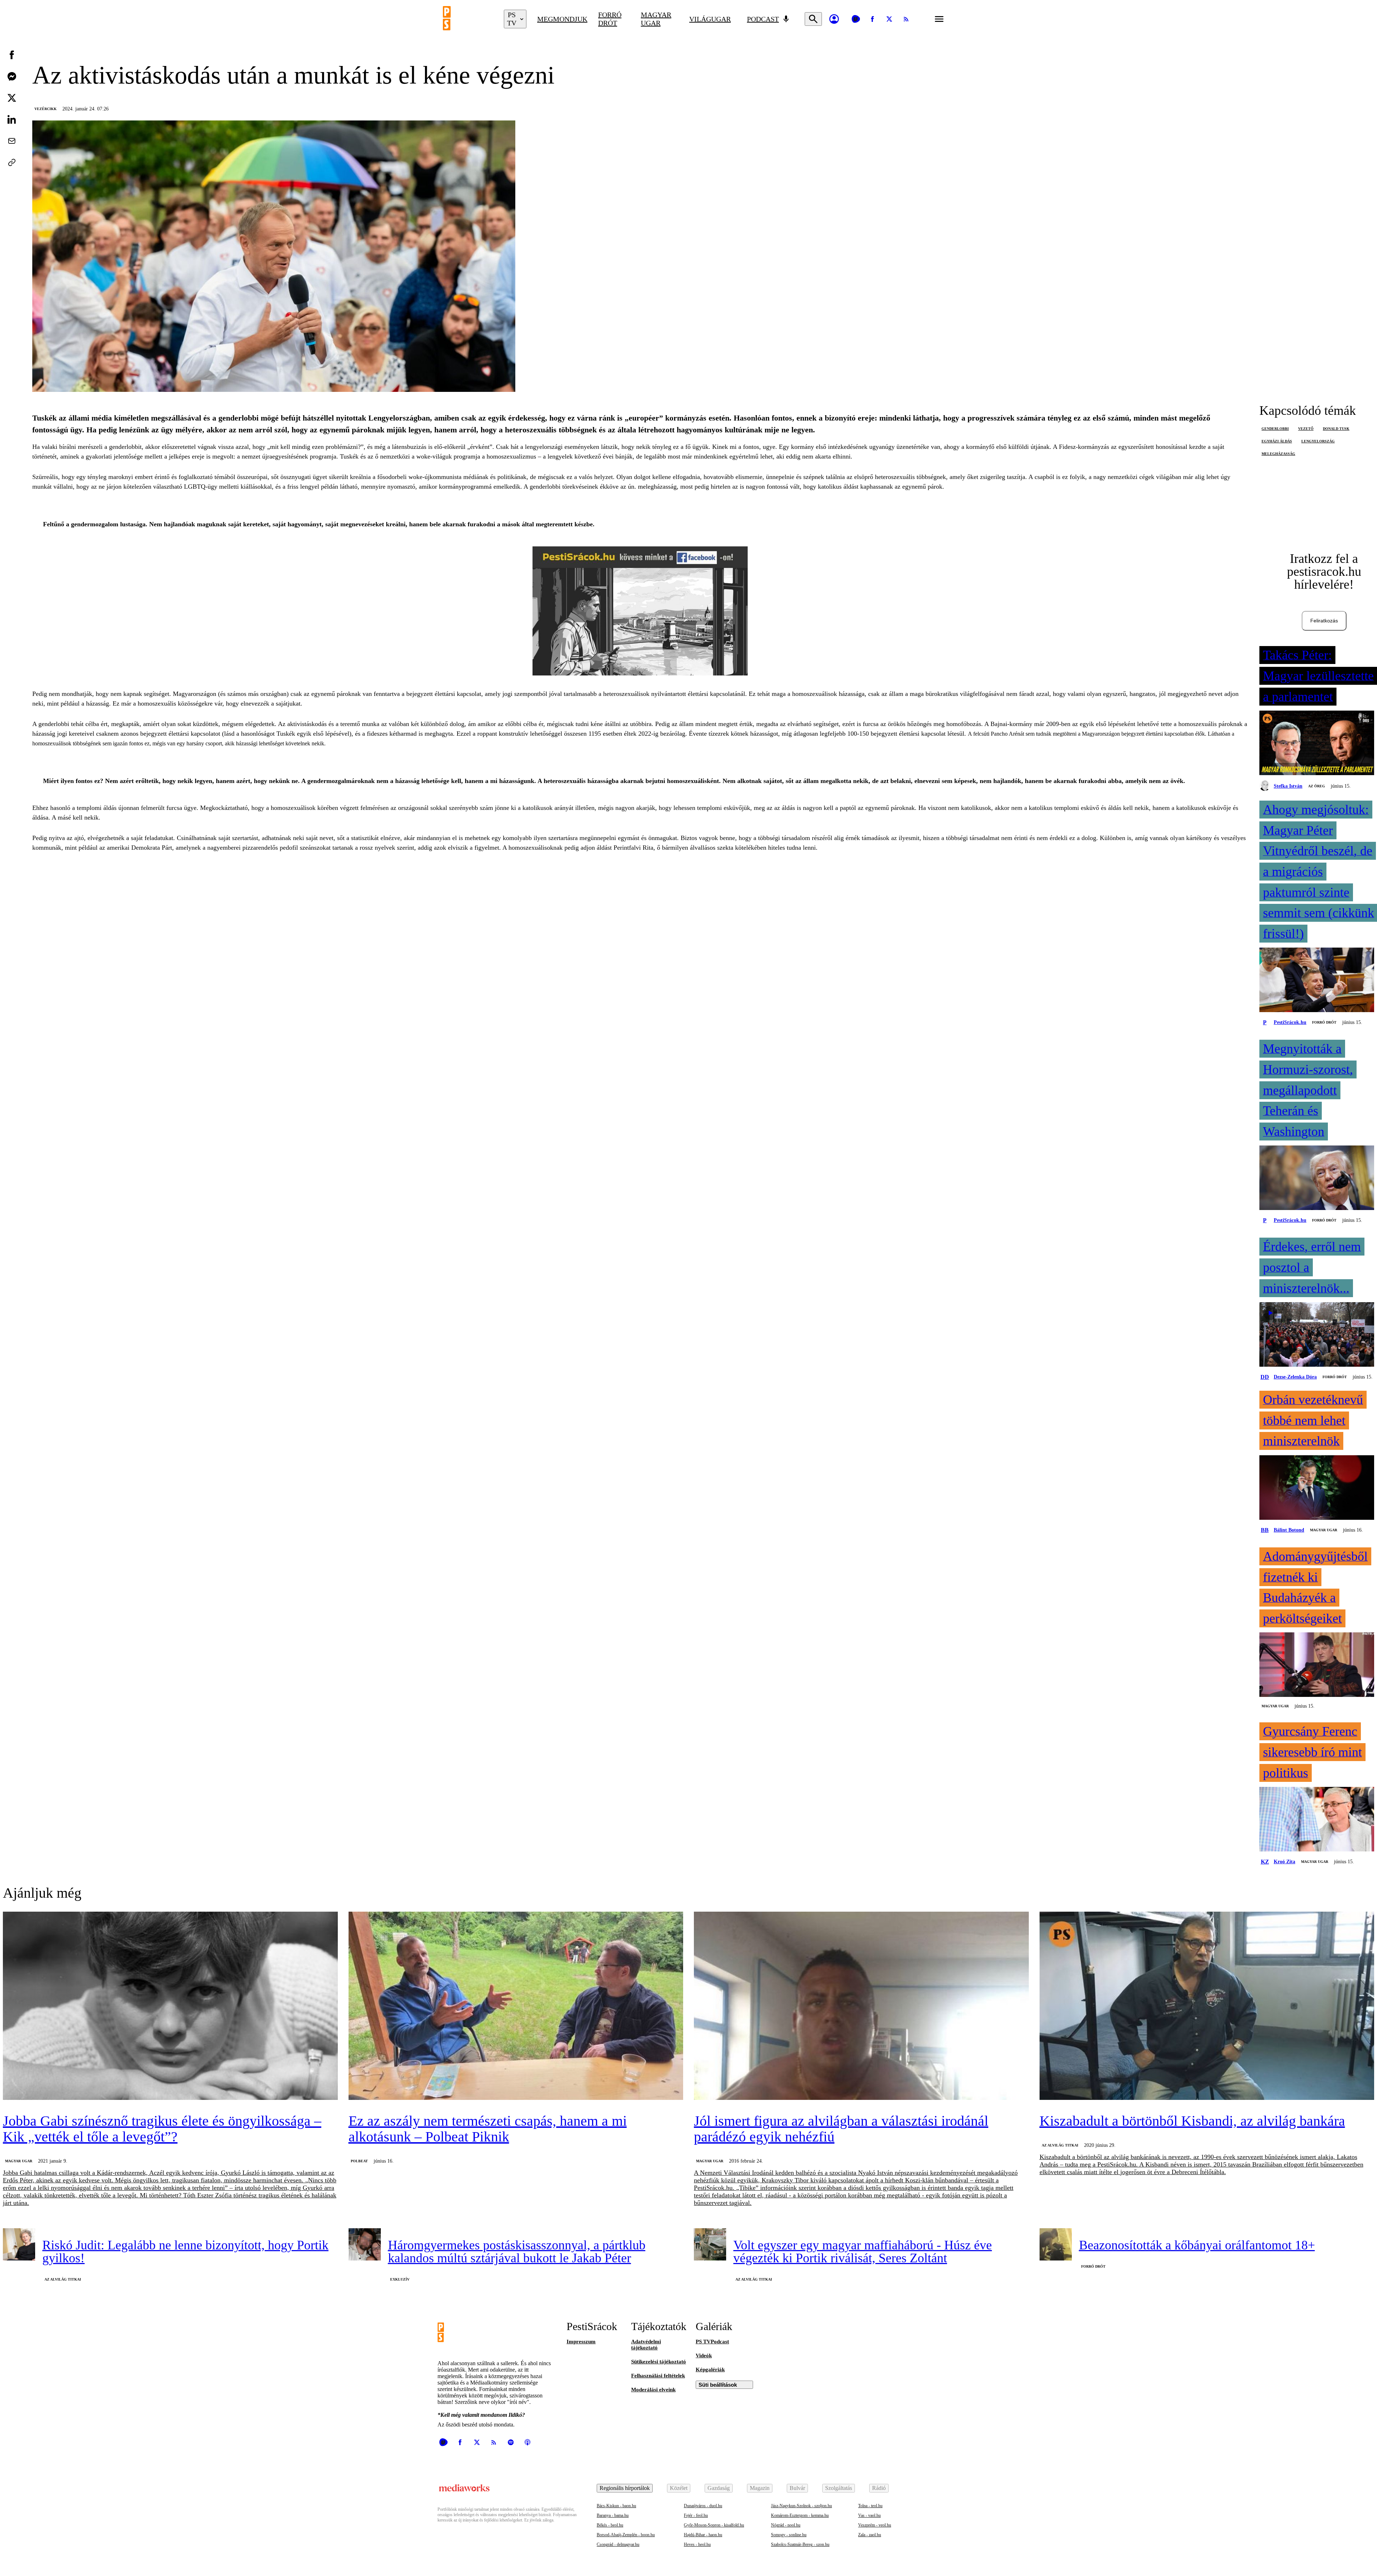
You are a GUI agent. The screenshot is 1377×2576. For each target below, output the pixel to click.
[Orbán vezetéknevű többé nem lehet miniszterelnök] (1317, 1488)
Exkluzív (400, 2279)
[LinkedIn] (12, 119)
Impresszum (581, 2342)
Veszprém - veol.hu (875, 2525)
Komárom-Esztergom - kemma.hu (800, 2515)
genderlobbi (1275, 429)
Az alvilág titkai (1060, 2145)
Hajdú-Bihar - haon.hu (703, 2535)
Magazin (760, 2488)
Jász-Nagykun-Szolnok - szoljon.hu (801, 2506)
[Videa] (856, 19)
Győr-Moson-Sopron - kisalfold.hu (714, 2525)
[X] (889, 19)
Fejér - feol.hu (696, 2515)
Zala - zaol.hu (870, 2535)
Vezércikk (46, 109)
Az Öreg (1317, 786)
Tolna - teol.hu (870, 2506)
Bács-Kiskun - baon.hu (616, 2506)
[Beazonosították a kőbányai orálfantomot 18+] (1056, 2244)
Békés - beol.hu (610, 2525)
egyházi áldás (1277, 441)
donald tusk (1336, 429)
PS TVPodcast (712, 2342)
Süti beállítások (718, 2385)
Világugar (710, 19)
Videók (704, 2356)
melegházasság (1278, 454)
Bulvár (797, 2488)
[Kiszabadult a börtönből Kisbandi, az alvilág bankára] (1207, 2006)
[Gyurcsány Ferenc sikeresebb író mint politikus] (1317, 1820)
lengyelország (1318, 441)
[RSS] (906, 19)
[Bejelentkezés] (834, 19)
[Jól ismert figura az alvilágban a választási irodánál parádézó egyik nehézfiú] (861, 2006)
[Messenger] (12, 76)
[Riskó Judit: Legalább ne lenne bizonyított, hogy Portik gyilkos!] (19, 2244)
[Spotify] (511, 2442)
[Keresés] (813, 19)
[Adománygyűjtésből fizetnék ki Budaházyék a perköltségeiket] (1317, 1665)
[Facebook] (872, 19)
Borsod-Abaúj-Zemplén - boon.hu (626, 2535)
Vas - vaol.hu (869, 2515)
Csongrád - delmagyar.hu (618, 2544)
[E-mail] (12, 141)
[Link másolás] (12, 162)
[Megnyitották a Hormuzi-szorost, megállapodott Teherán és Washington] (1317, 1178)
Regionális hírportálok (625, 2488)
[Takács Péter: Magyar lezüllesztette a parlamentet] (1317, 744)
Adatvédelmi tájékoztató (646, 2345)
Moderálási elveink (653, 2390)
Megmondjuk (562, 19)
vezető (1306, 429)
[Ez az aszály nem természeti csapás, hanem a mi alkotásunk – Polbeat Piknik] (516, 2006)
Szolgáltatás (839, 2488)
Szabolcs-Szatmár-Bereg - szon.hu (800, 2544)
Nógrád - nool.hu (786, 2525)
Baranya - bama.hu (613, 2515)
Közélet (679, 2488)
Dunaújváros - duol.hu (703, 2506)
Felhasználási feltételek (658, 2376)
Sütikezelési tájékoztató (659, 2362)
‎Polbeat (359, 2161)
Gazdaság (719, 2488)
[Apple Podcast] (527, 2442)
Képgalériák (710, 2369)
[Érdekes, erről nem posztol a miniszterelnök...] (1317, 1335)
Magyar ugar (656, 19)
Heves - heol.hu (697, 2544)
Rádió (879, 2488)
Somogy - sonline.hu (789, 2535)
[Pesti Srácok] (468, 19)
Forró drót (610, 19)
